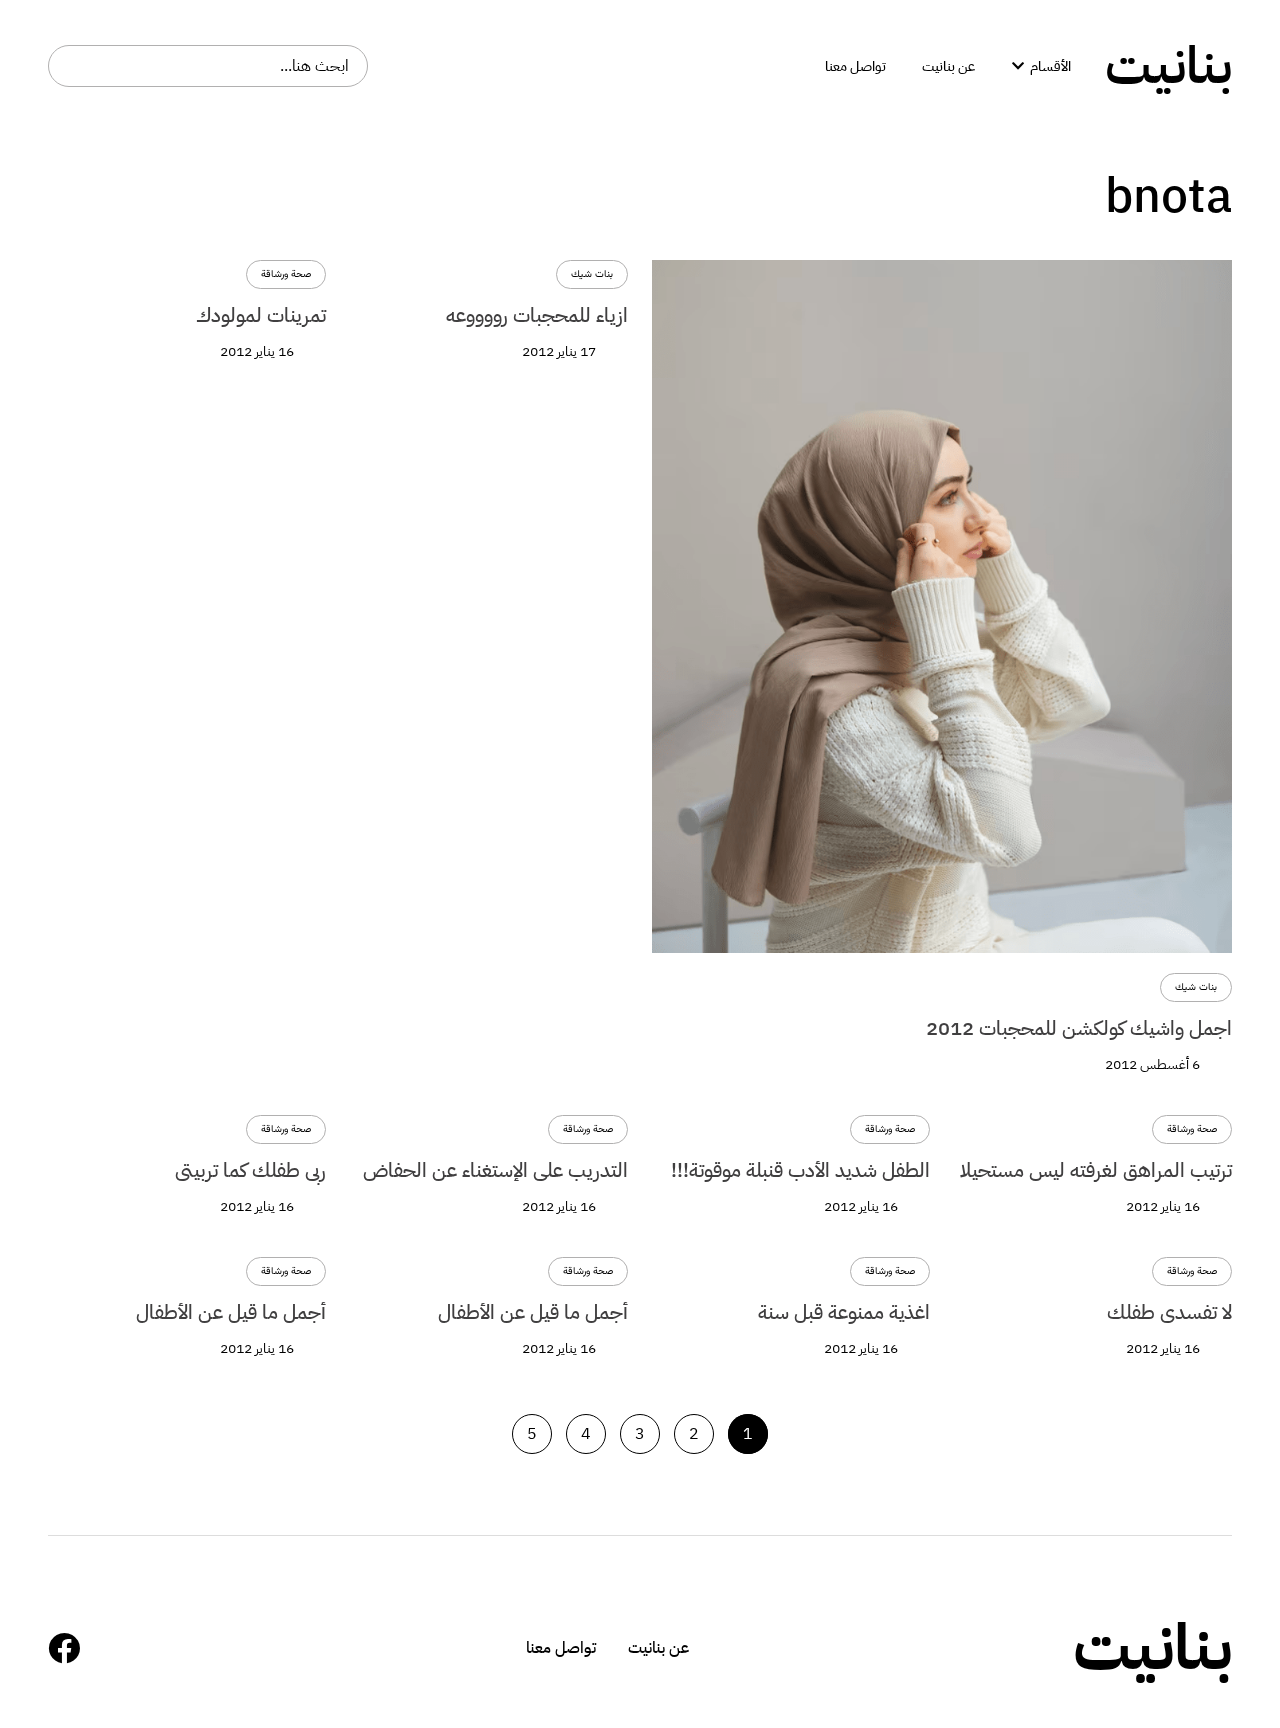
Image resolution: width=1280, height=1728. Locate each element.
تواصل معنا (561, 1648)
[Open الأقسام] (1018, 66)
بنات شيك (1196, 987)
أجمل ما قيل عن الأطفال (533, 1312)
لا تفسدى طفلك (1169, 1312)
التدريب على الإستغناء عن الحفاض (495, 1170)
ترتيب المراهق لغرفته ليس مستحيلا (1096, 1170)
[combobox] (208, 66)
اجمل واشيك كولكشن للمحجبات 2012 (1079, 1028)
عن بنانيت (658, 1648)
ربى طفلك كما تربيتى (250, 1170)
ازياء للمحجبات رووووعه (537, 315)
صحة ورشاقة (286, 274)
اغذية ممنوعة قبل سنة (844, 1312)
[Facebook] (64, 1648)
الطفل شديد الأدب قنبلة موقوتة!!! (800, 1170)
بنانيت (1168, 66)
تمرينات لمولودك (261, 315)
